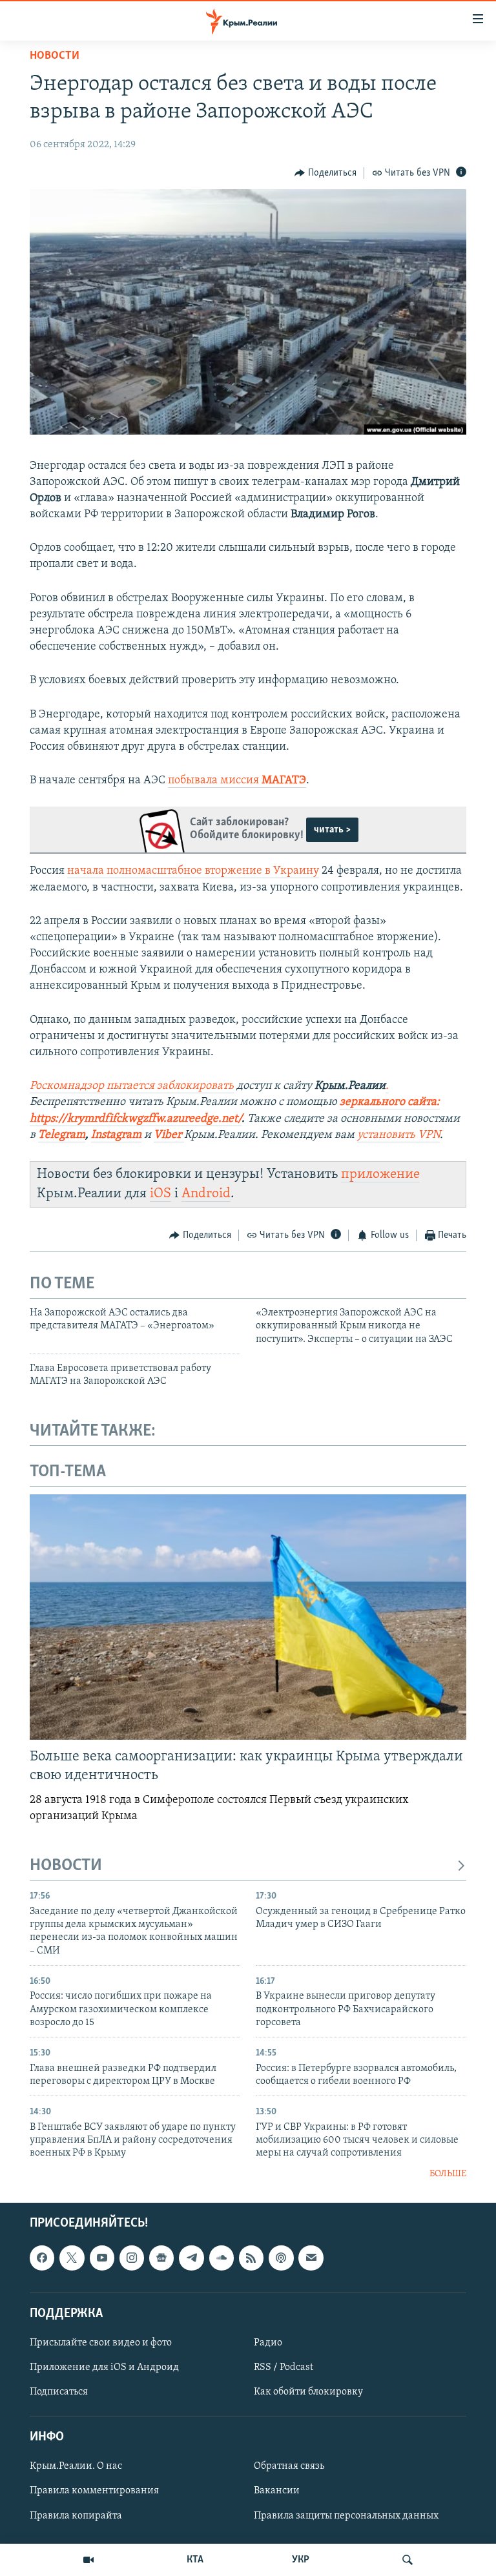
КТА (195, 2560)
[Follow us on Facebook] (42, 2258)
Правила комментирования (94, 2491)
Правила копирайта (76, 2516)
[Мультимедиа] (88, 2560)
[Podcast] (281, 2258)
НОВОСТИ (66, 1866)
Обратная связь (289, 2467)
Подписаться (59, 2392)
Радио (268, 2343)
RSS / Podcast (284, 2367)
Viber (169, 1135)
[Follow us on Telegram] (191, 2258)
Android (206, 1194)
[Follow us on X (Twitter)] (72, 2258)
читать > (332, 830)
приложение (380, 1174)
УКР (301, 2560)
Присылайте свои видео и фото (101, 2343)
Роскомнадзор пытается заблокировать (132, 1086)
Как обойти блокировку (308, 2392)
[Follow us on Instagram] (132, 2258)
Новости (55, 56)
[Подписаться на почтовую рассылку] (311, 2258)
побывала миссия (237, 781)
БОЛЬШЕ (448, 2174)
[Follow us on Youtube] (102, 2258)
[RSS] (251, 2258)
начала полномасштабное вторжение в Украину (193, 871)
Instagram (116, 1135)
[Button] (325, 173)
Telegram (62, 1135)
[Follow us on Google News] (161, 2258)
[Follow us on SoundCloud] (222, 2258)
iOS (160, 1194)
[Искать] (408, 2560)
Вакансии (277, 2491)
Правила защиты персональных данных (346, 2516)
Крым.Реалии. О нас (76, 2467)
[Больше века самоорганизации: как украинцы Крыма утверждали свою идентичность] (248, 1617)
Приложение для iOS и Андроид (104, 2367)
